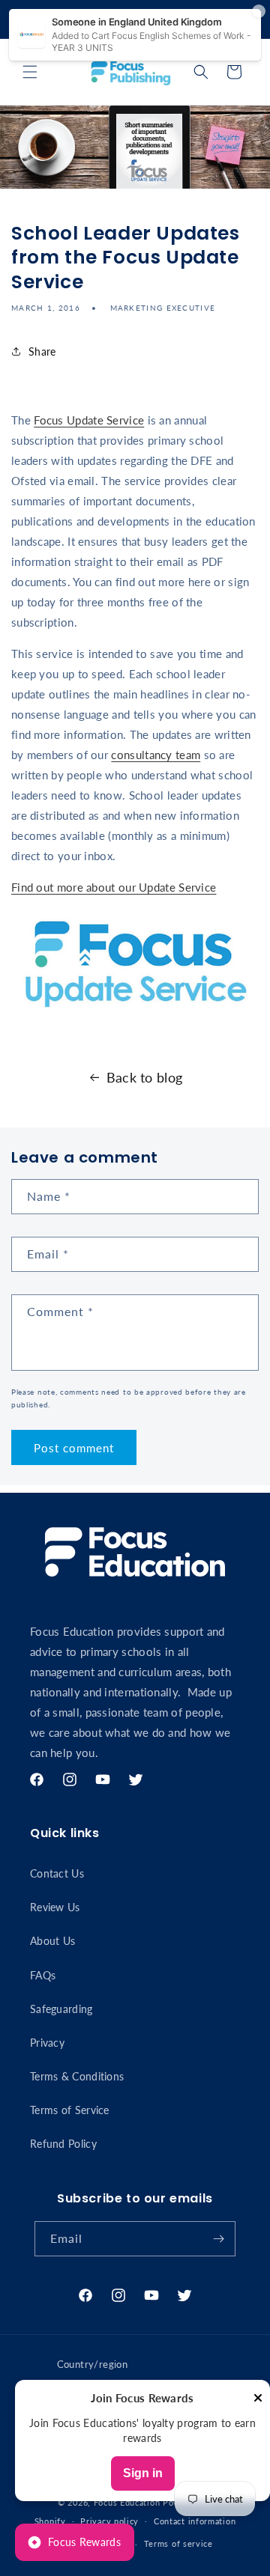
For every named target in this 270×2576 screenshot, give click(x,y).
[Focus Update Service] (135, 1017)
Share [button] (42, 351)
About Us (52, 1941)
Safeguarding (61, 2009)
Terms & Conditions (77, 2076)
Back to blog (145, 1077)
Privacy (47, 2043)
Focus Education (127, 2502)
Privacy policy (109, 2521)
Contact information (195, 2521)
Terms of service (178, 2543)
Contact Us (57, 1873)
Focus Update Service (89, 420)
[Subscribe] (218, 2239)
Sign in (143, 2473)
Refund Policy (63, 2144)
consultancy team (156, 755)
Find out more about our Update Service (114, 887)
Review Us (55, 1907)
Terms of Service (70, 2110)
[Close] (258, 2399)
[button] (30, 72)
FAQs (43, 1975)
